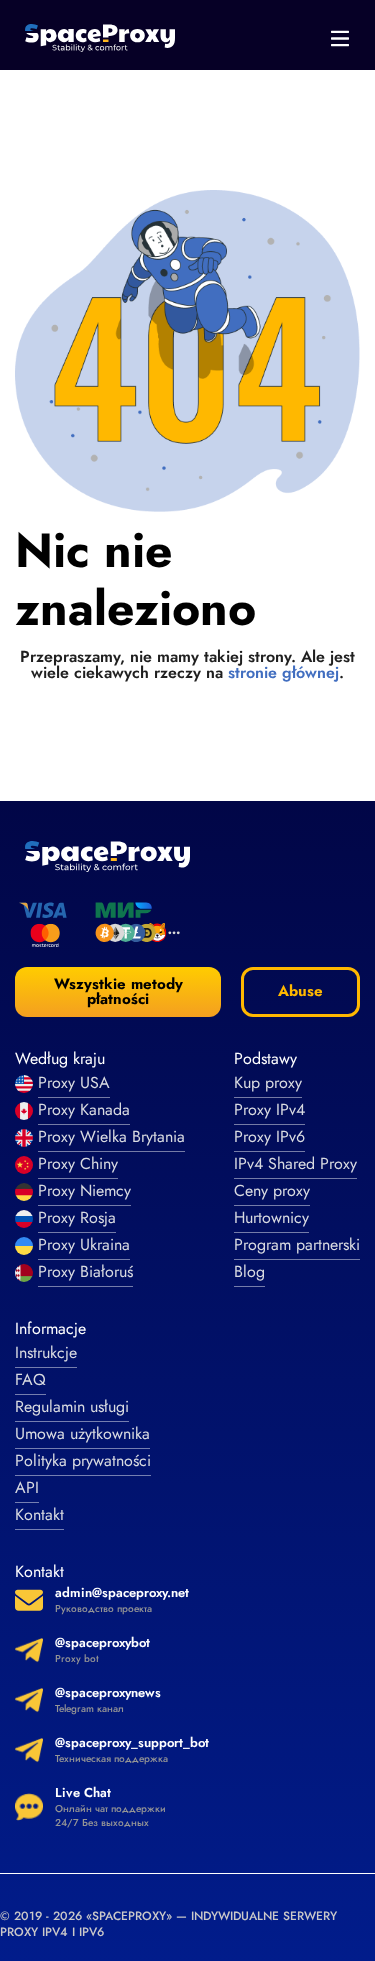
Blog (249, 1271)
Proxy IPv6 (269, 1136)
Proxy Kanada (84, 1109)
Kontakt (39, 1514)
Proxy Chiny (78, 1163)
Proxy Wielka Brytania (111, 1136)
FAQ (30, 1379)
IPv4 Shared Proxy (295, 1163)
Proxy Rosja (77, 1217)
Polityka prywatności (83, 1460)
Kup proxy (268, 1082)
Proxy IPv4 (269, 1109)
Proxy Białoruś (85, 1271)
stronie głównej (283, 672)
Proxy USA (74, 1082)
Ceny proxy (272, 1190)
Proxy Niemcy (84, 1190)
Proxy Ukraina (84, 1244)
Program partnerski (297, 1244)
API (27, 1487)
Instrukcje (46, 1352)
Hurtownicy (271, 1217)
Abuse (300, 991)
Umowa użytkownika (82, 1433)
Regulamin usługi (72, 1406)
